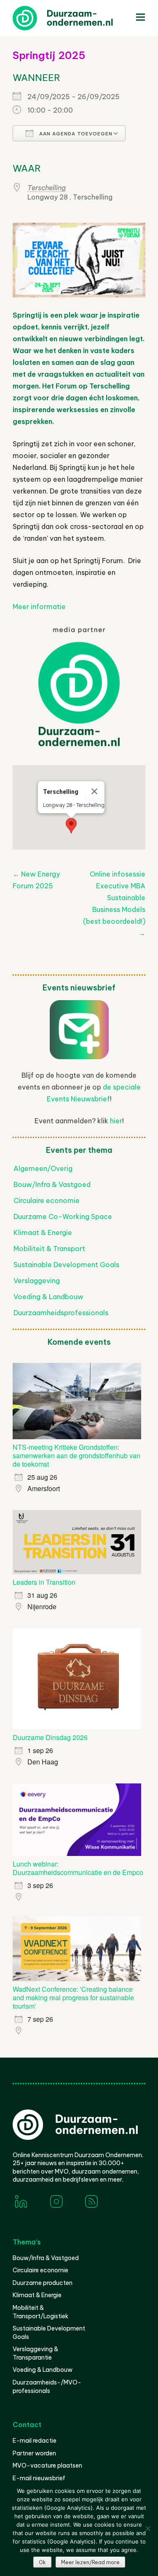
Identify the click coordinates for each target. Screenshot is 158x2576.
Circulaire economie (47, 1200)
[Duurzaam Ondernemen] (76, 18)
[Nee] (147, 2528)
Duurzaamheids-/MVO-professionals (47, 2387)
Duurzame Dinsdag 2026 (50, 1737)
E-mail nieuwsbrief (39, 2478)
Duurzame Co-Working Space (63, 1217)
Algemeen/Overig (43, 1168)
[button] (71, 826)
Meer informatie (39, 607)
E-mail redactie (35, 2441)
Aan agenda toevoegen (75, 134)
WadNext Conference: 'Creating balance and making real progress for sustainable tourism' (73, 1997)
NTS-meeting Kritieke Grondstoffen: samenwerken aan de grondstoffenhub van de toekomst (76, 1455)
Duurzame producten (43, 2283)
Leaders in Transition (44, 1582)
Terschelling (47, 188)
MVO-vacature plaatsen (47, 2465)
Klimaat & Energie (43, 1233)
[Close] (94, 791)
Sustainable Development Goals (66, 1265)
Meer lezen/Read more (90, 2562)
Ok (42, 2562)
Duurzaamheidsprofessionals (61, 1313)
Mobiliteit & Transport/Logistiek (40, 2312)
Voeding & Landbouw (48, 1297)
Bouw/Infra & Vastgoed (52, 1184)
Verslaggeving (37, 1281)
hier (116, 1121)
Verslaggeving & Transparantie (35, 2353)
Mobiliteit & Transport (49, 1249)
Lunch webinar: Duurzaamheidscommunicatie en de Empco (78, 1868)
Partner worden (34, 2453)
